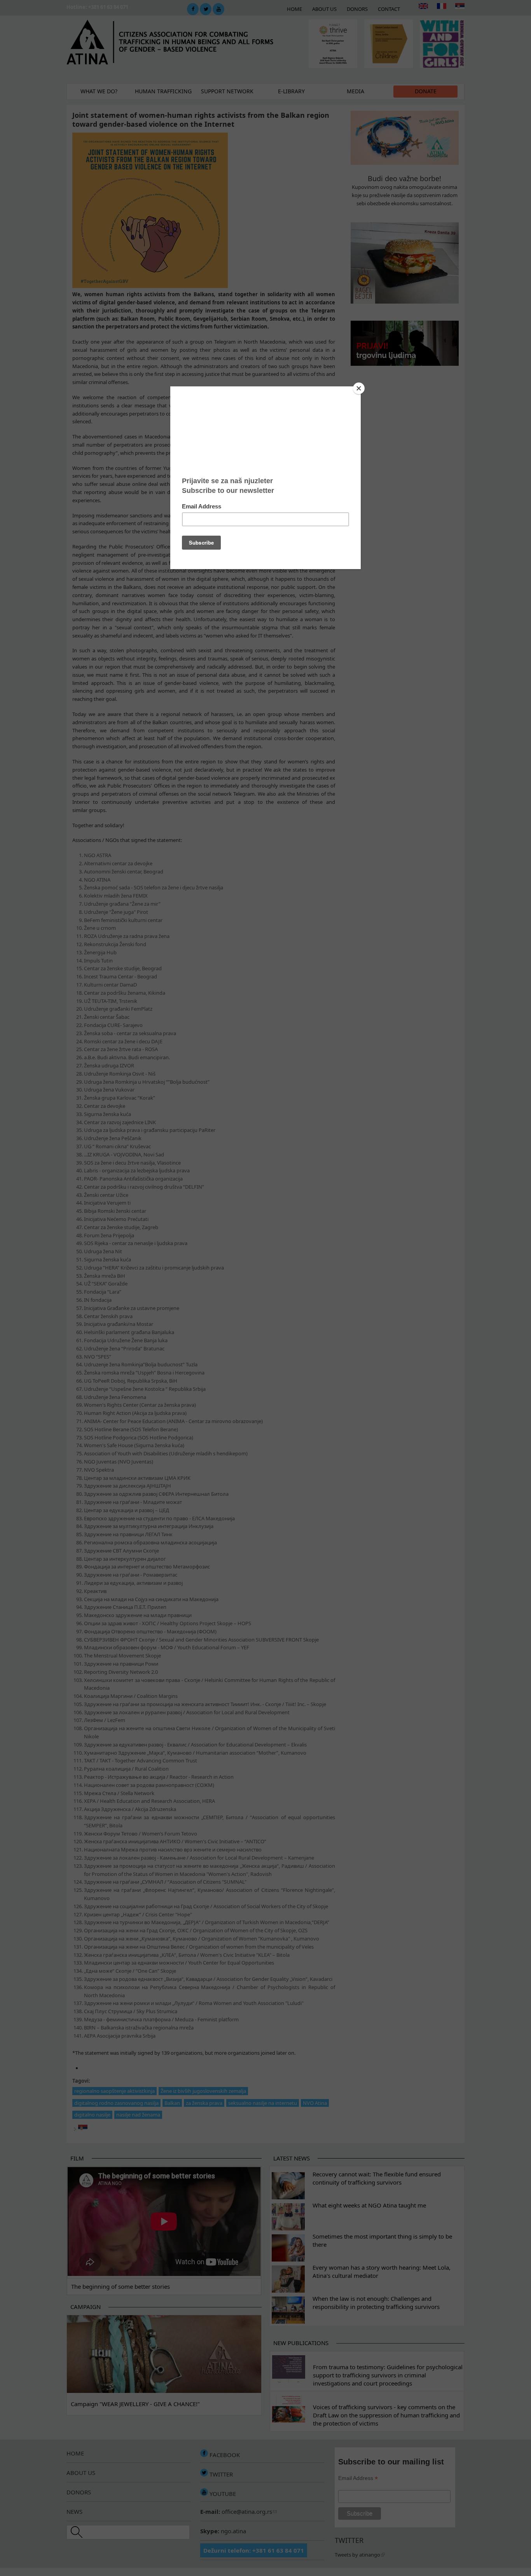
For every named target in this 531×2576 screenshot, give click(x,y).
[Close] (359, 388)
